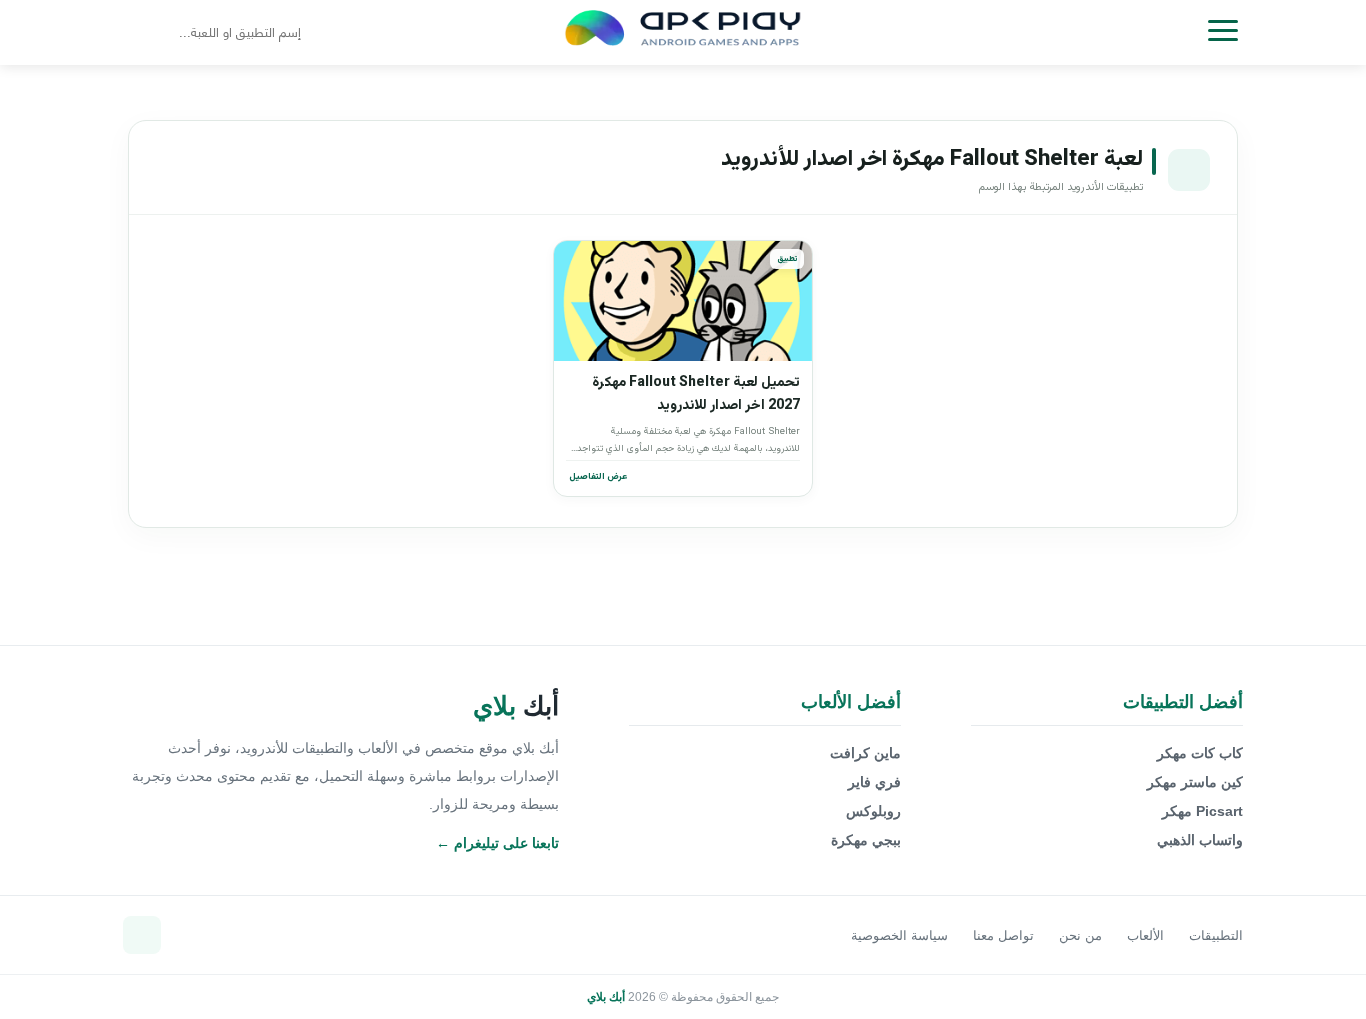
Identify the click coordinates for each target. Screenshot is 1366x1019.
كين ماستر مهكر (1195, 782)
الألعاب (1145, 935)
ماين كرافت (865, 753)
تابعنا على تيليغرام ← (497, 843)
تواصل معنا (1003, 935)
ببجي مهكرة (866, 840)
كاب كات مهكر (1200, 753)
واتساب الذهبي (1200, 840)
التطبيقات (1216, 935)
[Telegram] (142, 935)
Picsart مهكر (1202, 811)
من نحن (1080, 935)
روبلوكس (873, 811)
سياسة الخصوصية (899, 935)
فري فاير (874, 782)
